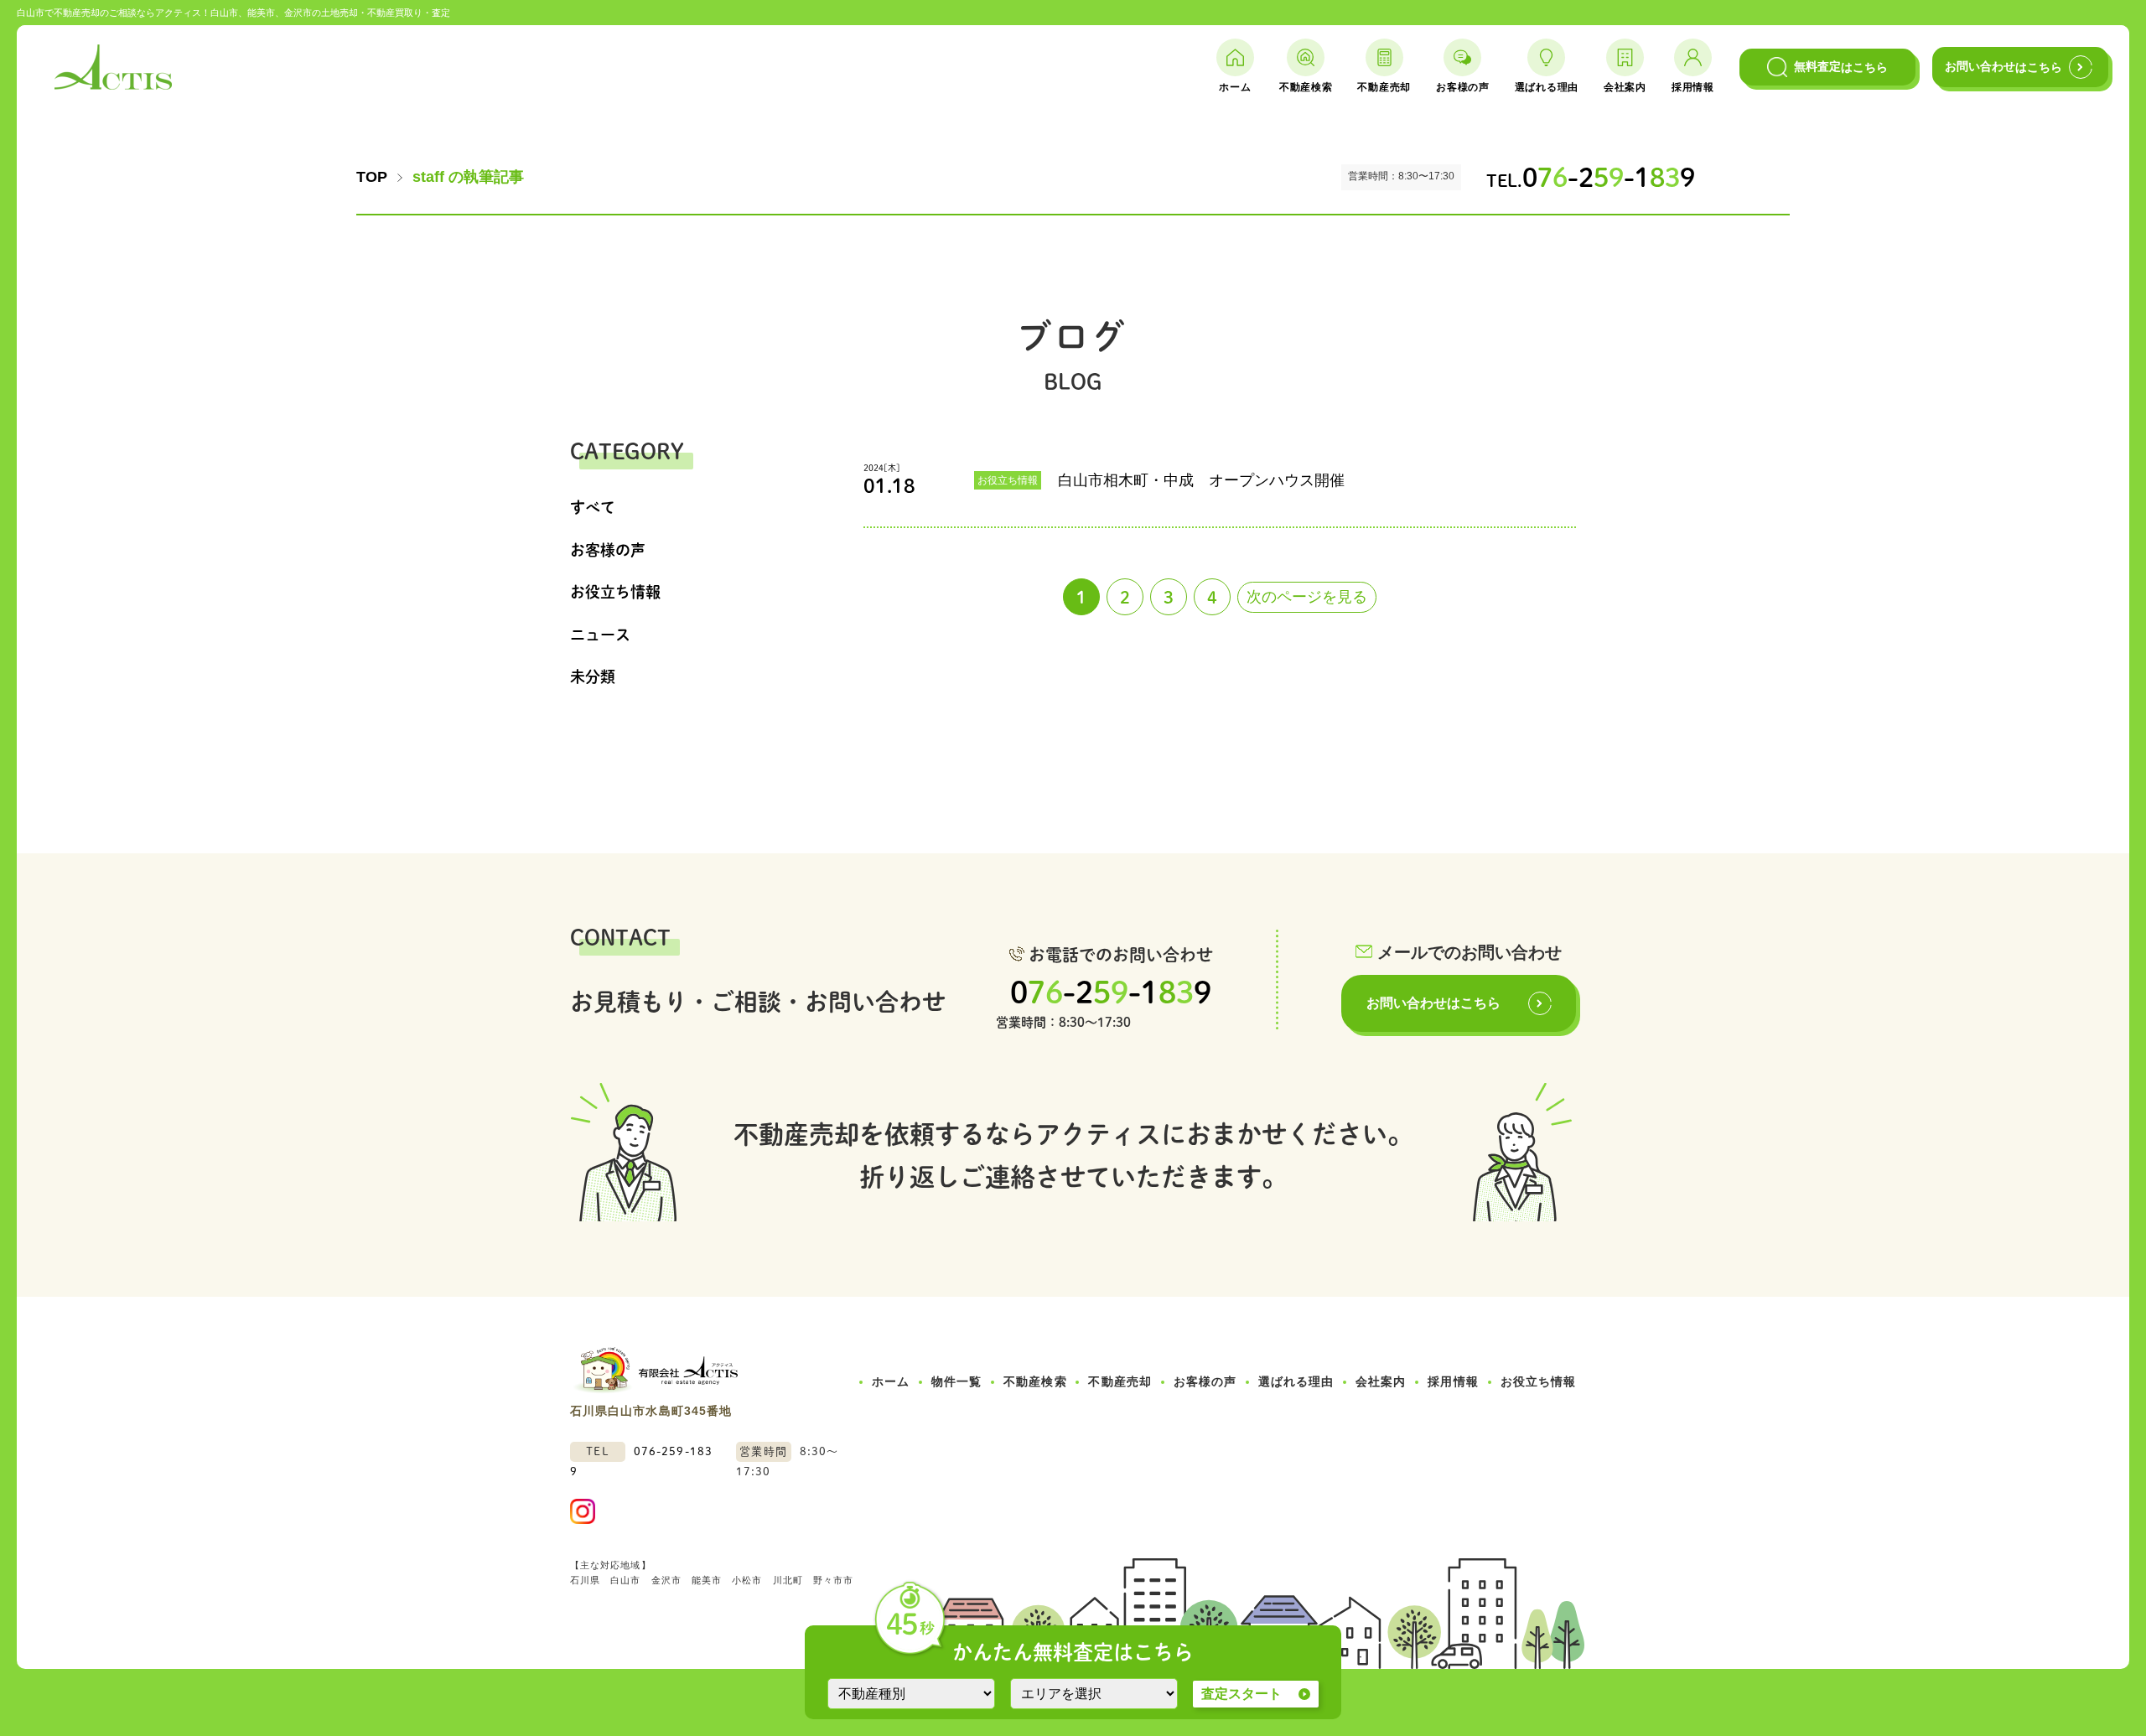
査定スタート (1241, 1694)
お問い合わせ (2003, 67)
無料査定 (1838, 67)
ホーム (891, 1381)
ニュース (600, 635)
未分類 (593, 676)
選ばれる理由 (1296, 1381)
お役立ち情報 (615, 592)
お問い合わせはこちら (1433, 1003)
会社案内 (1381, 1381)
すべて (593, 507)
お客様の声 (608, 550)
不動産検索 (1035, 1381)
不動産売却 (1120, 1381)
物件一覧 (956, 1381)
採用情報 (1453, 1381)
